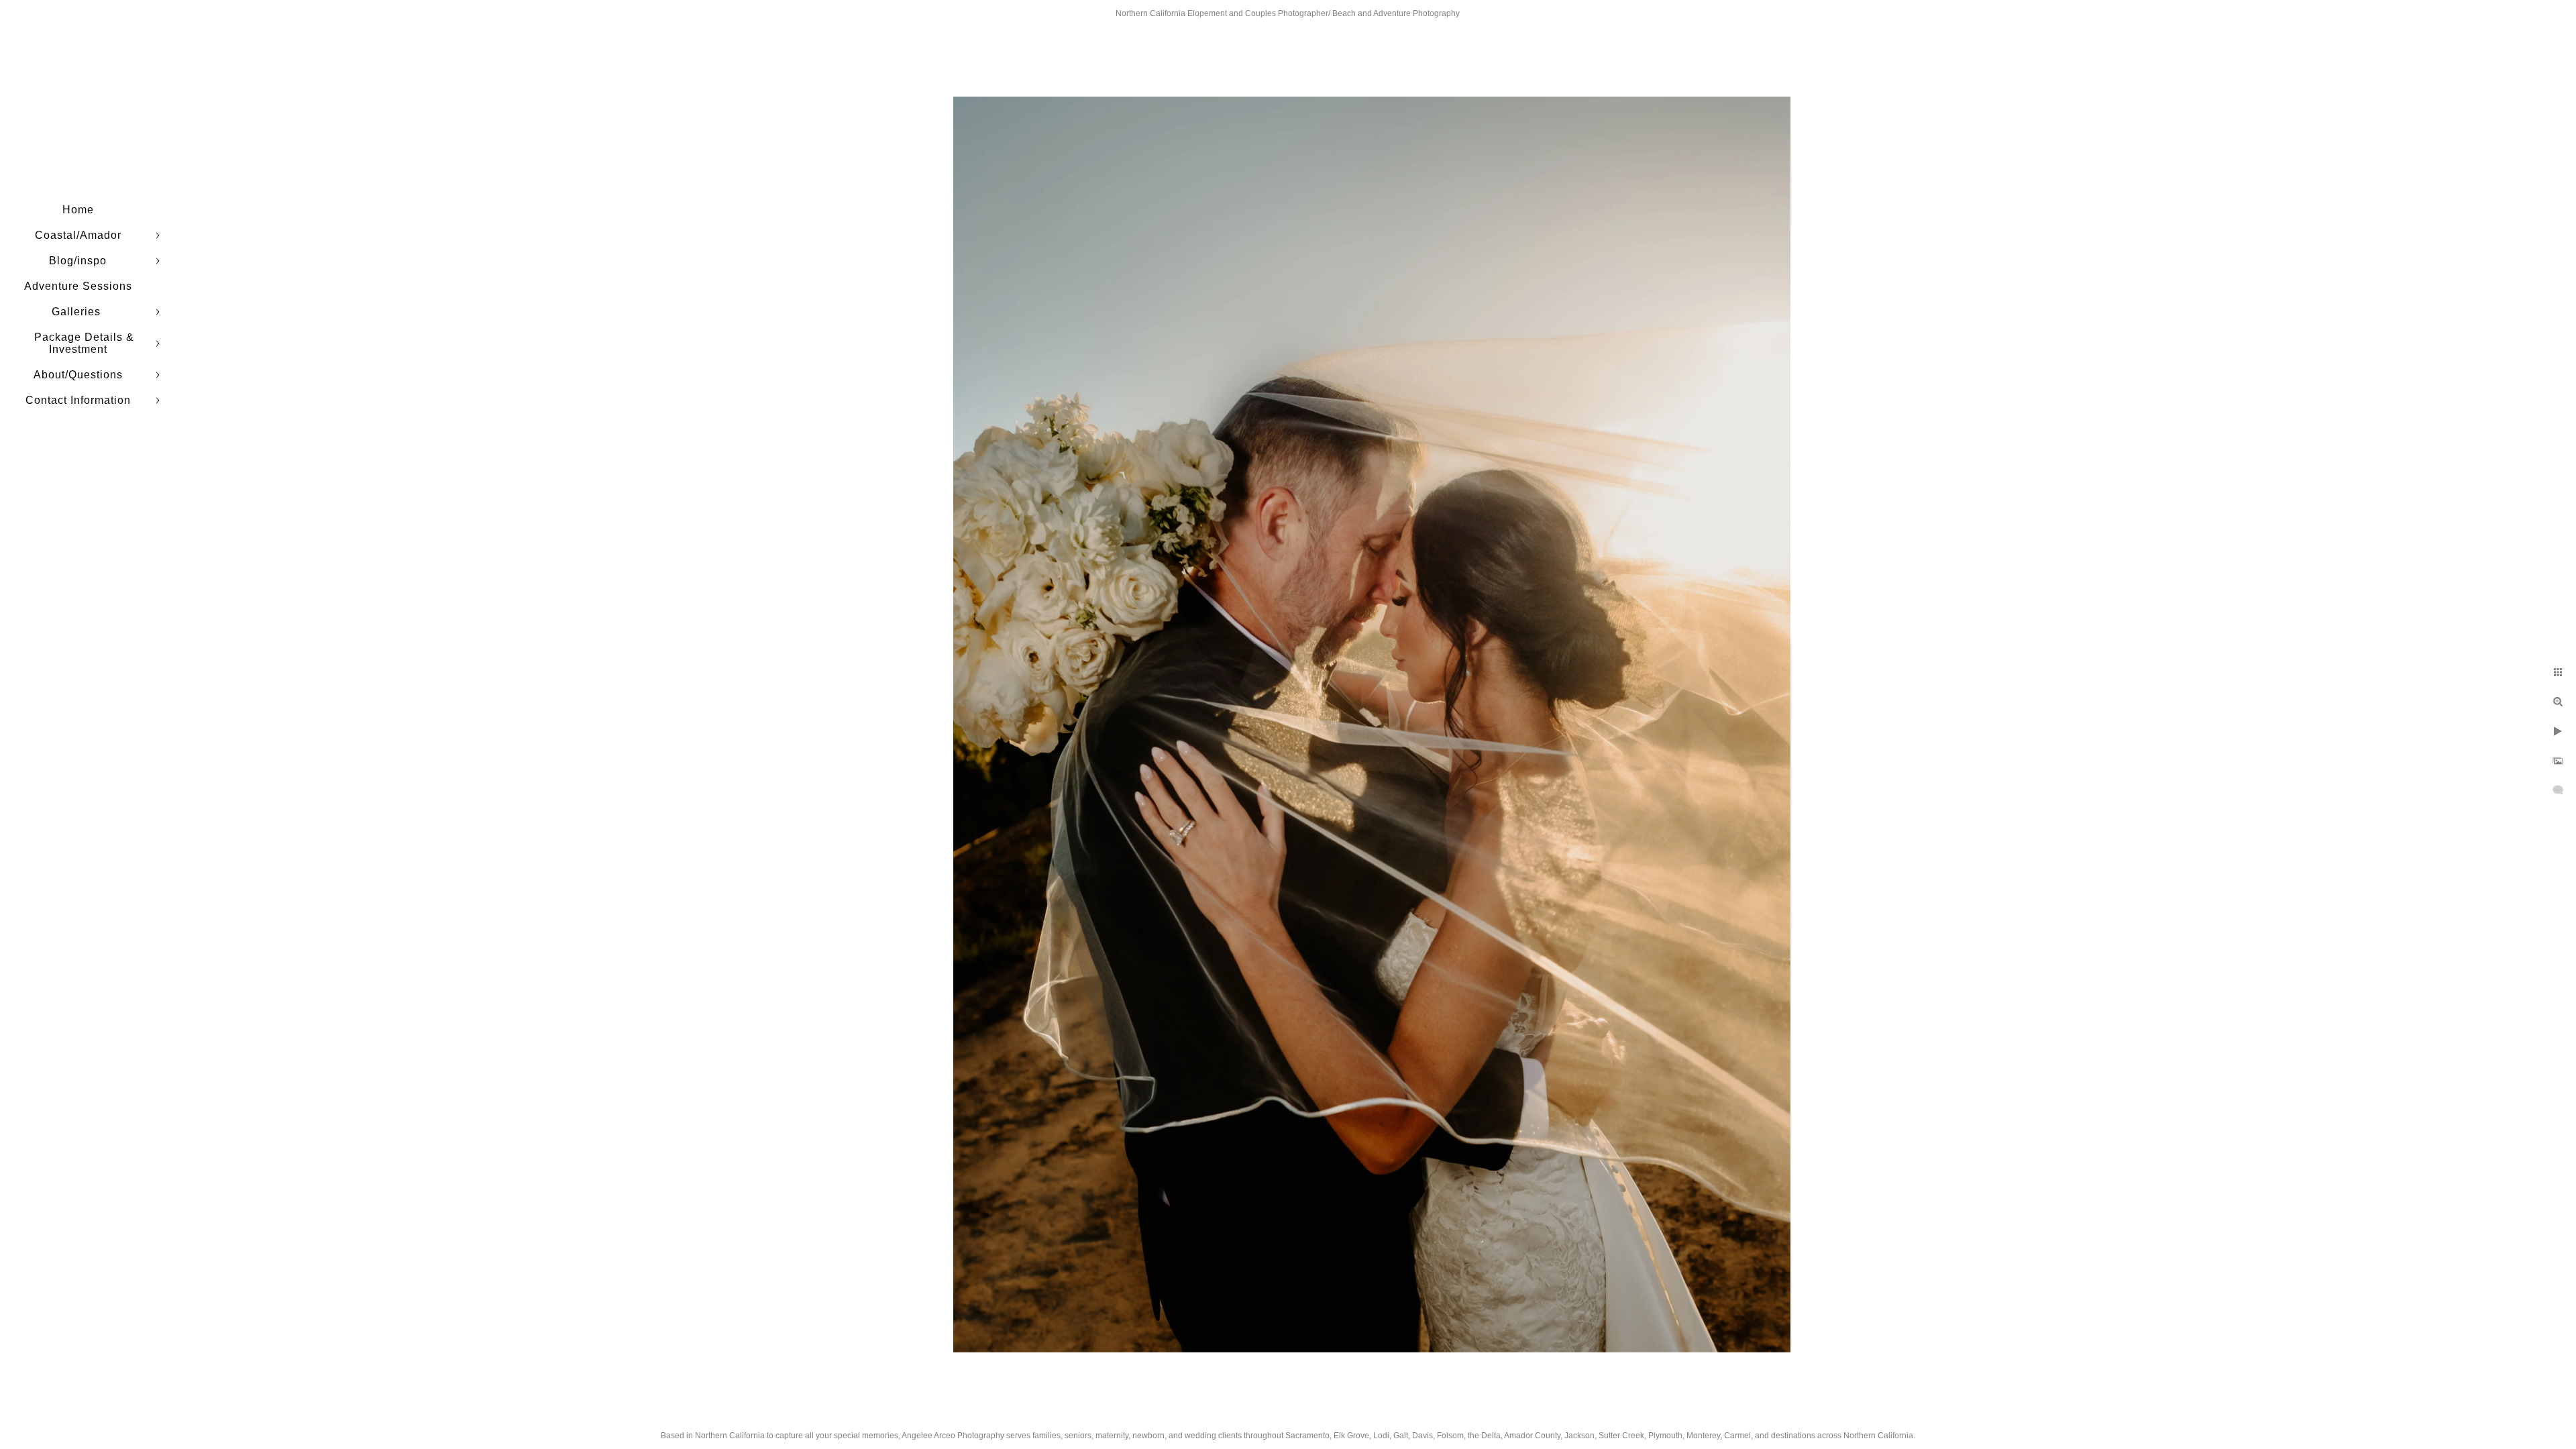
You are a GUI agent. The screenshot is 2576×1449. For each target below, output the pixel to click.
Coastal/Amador (78, 235)
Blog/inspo (78, 261)
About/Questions (78, 375)
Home (78, 210)
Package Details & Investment (84, 343)
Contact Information (78, 400)
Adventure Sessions (78, 286)
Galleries (78, 312)
